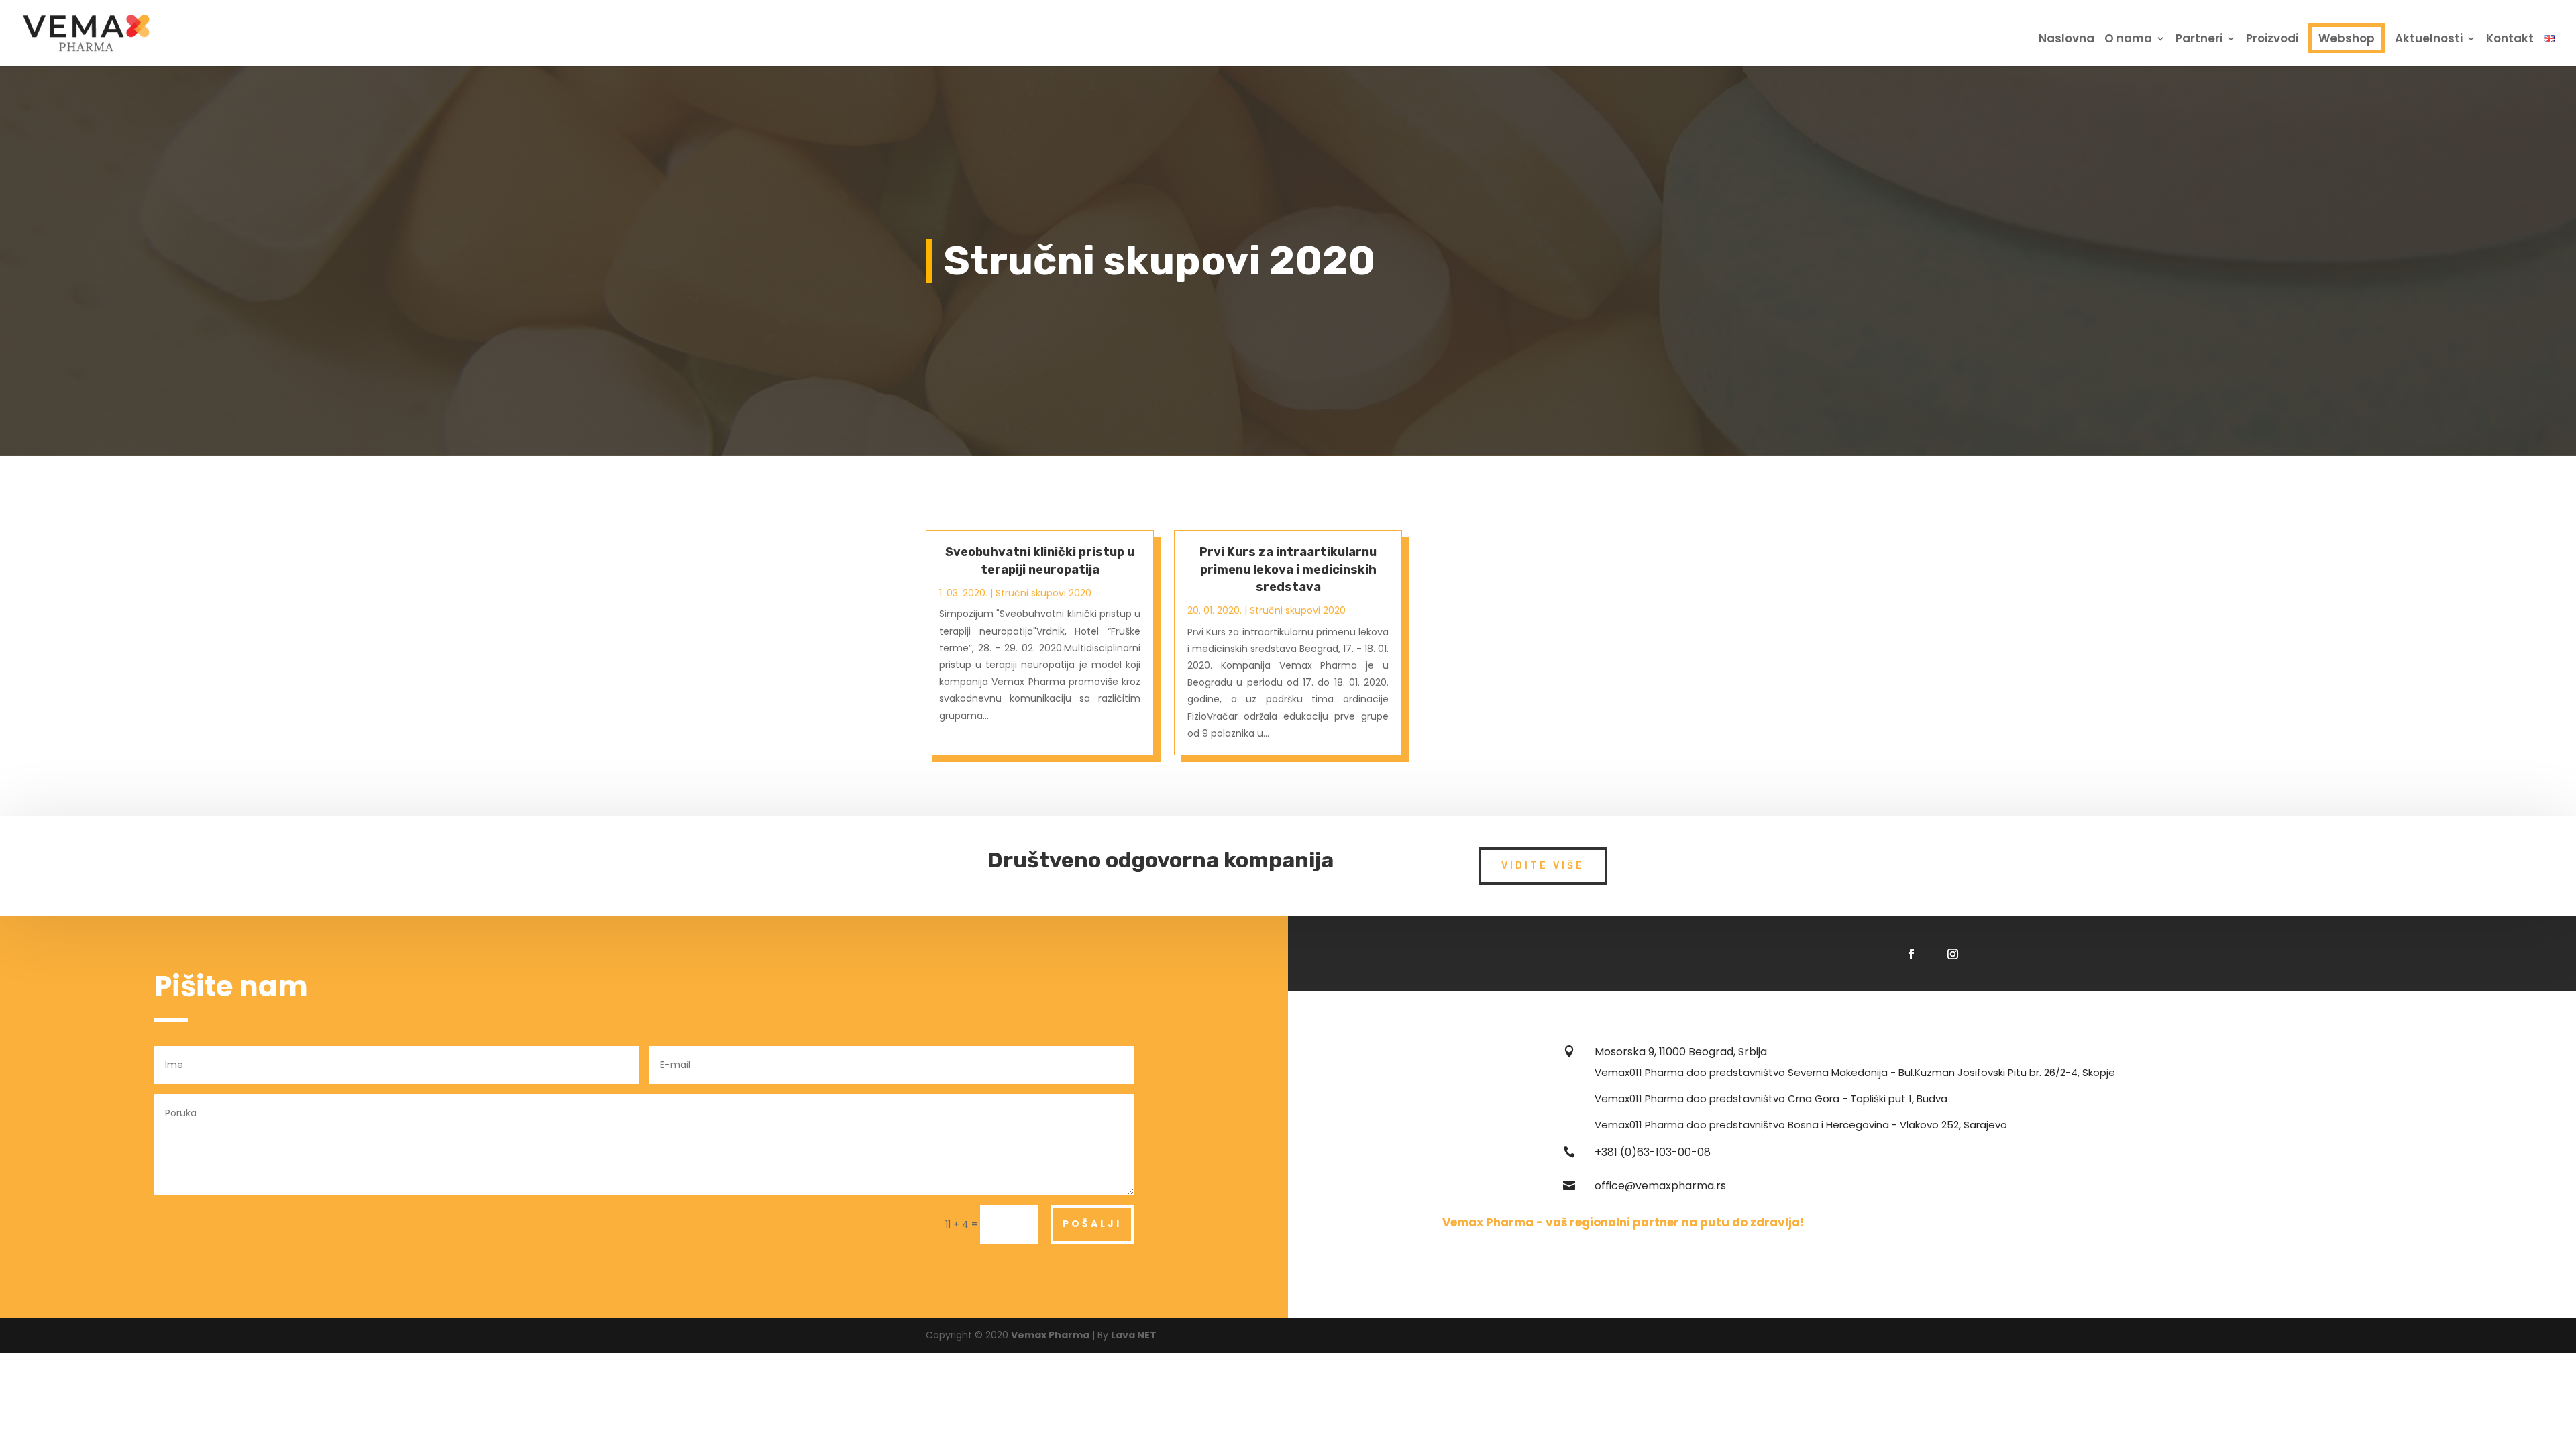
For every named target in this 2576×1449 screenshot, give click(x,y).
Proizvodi (2272, 40)
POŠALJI (1092, 1224)
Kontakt (2510, 40)
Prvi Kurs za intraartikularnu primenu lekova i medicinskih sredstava (1288, 570)
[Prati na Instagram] (1953, 954)
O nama (2128, 40)
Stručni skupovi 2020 (1043, 593)
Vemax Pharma (1050, 1335)
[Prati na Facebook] (1911, 954)
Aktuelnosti (2429, 40)
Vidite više (1543, 866)
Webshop (2347, 38)
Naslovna (2067, 40)
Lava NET (1134, 1335)
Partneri (2199, 40)
